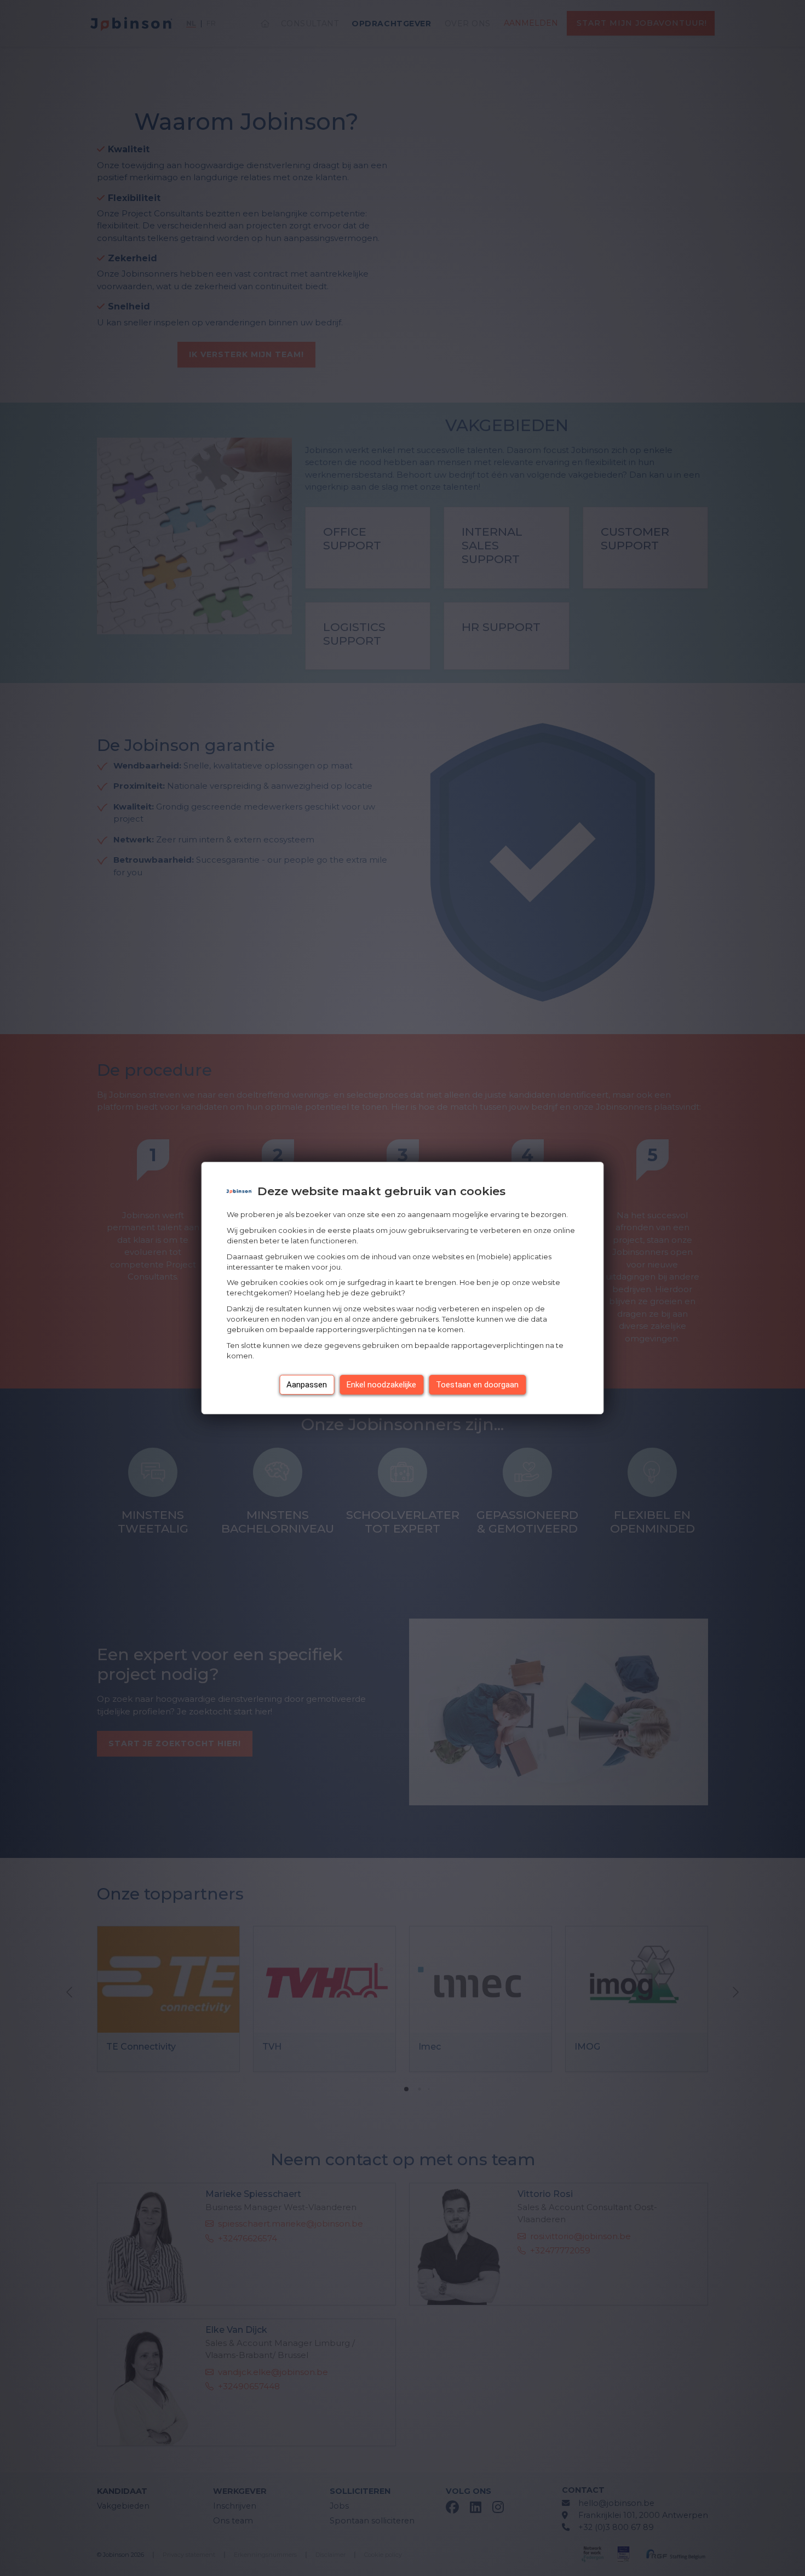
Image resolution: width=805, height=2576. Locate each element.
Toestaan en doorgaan (477, 1385)
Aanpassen (307, 1385)
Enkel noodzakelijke (381, 1385)
